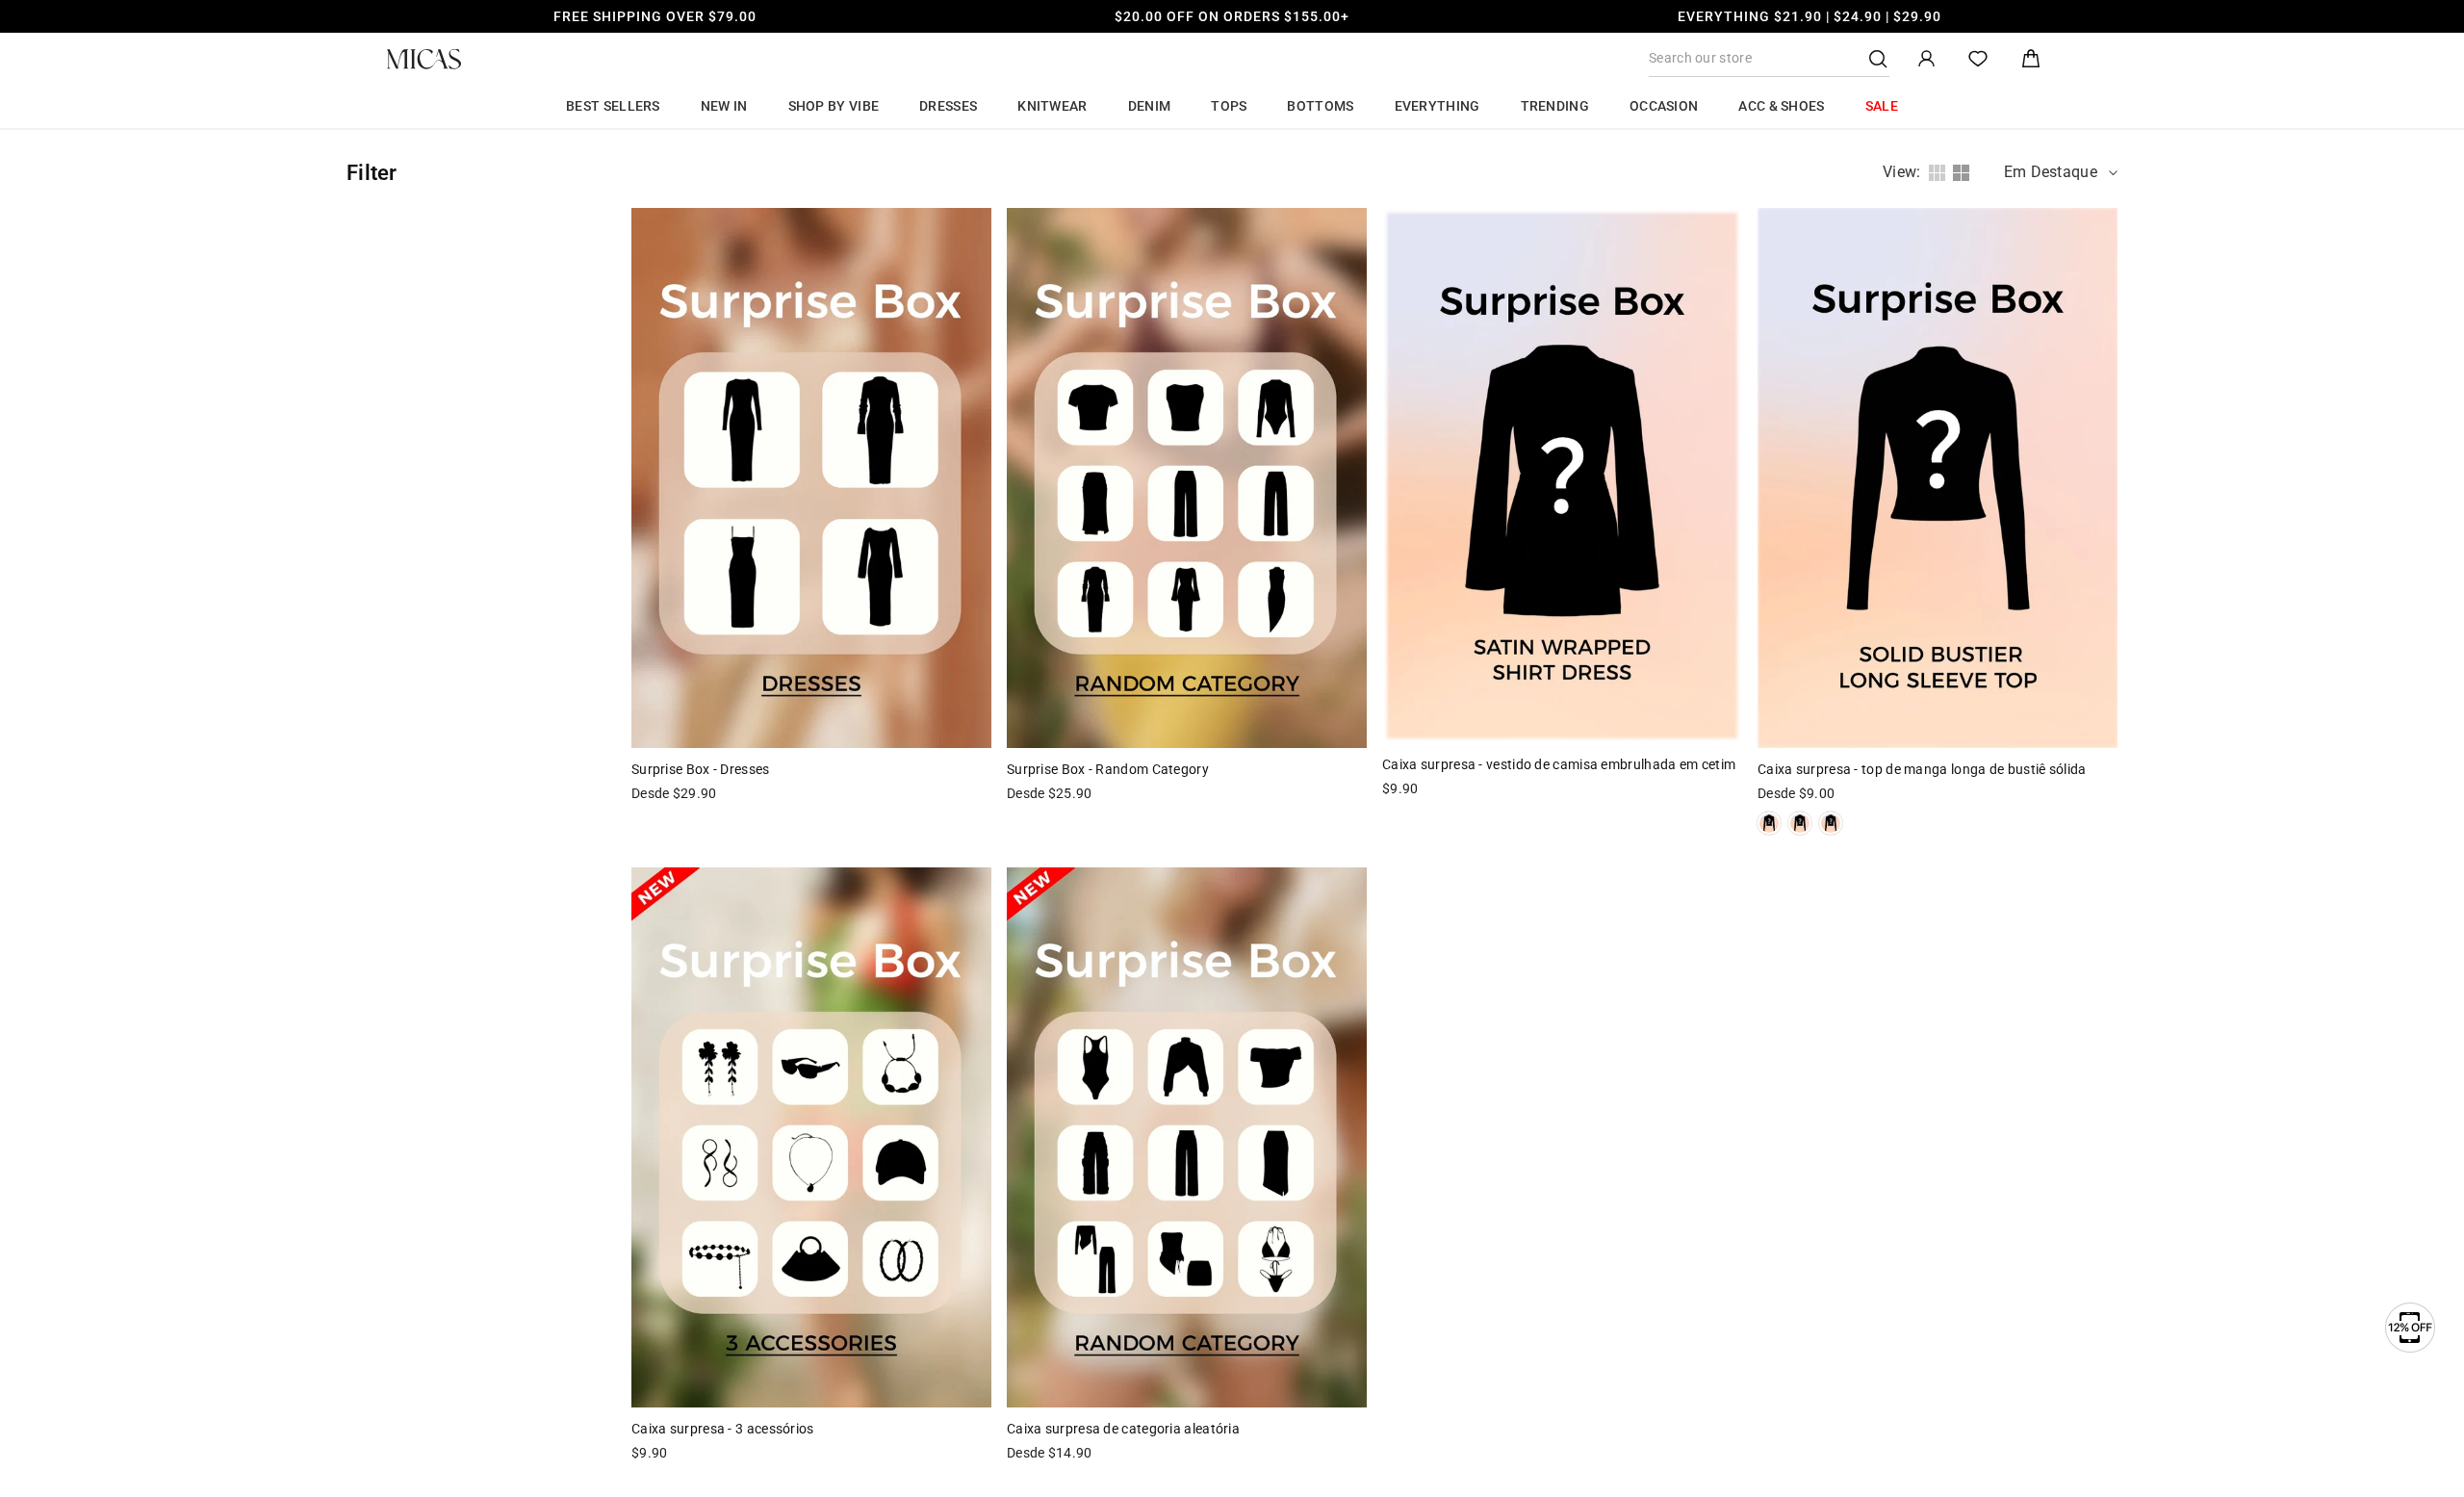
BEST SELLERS (613, 106)
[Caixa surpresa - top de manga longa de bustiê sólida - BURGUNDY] (1800, 823)
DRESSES (948, 106)
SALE (1882, 106)
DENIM (1150, 106)
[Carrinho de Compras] (2031, 59)
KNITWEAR (1052, 106)
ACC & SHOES (1781, 106)
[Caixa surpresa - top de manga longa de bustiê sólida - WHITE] (1769, 823)
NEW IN (724, 106)
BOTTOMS (1320, 106)
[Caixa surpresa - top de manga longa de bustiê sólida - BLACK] (1831, 823)
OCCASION (1664, 106)
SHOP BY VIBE (834, 106)
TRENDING (1555, 106)
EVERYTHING (1437, 106)
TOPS (1229, 106)
